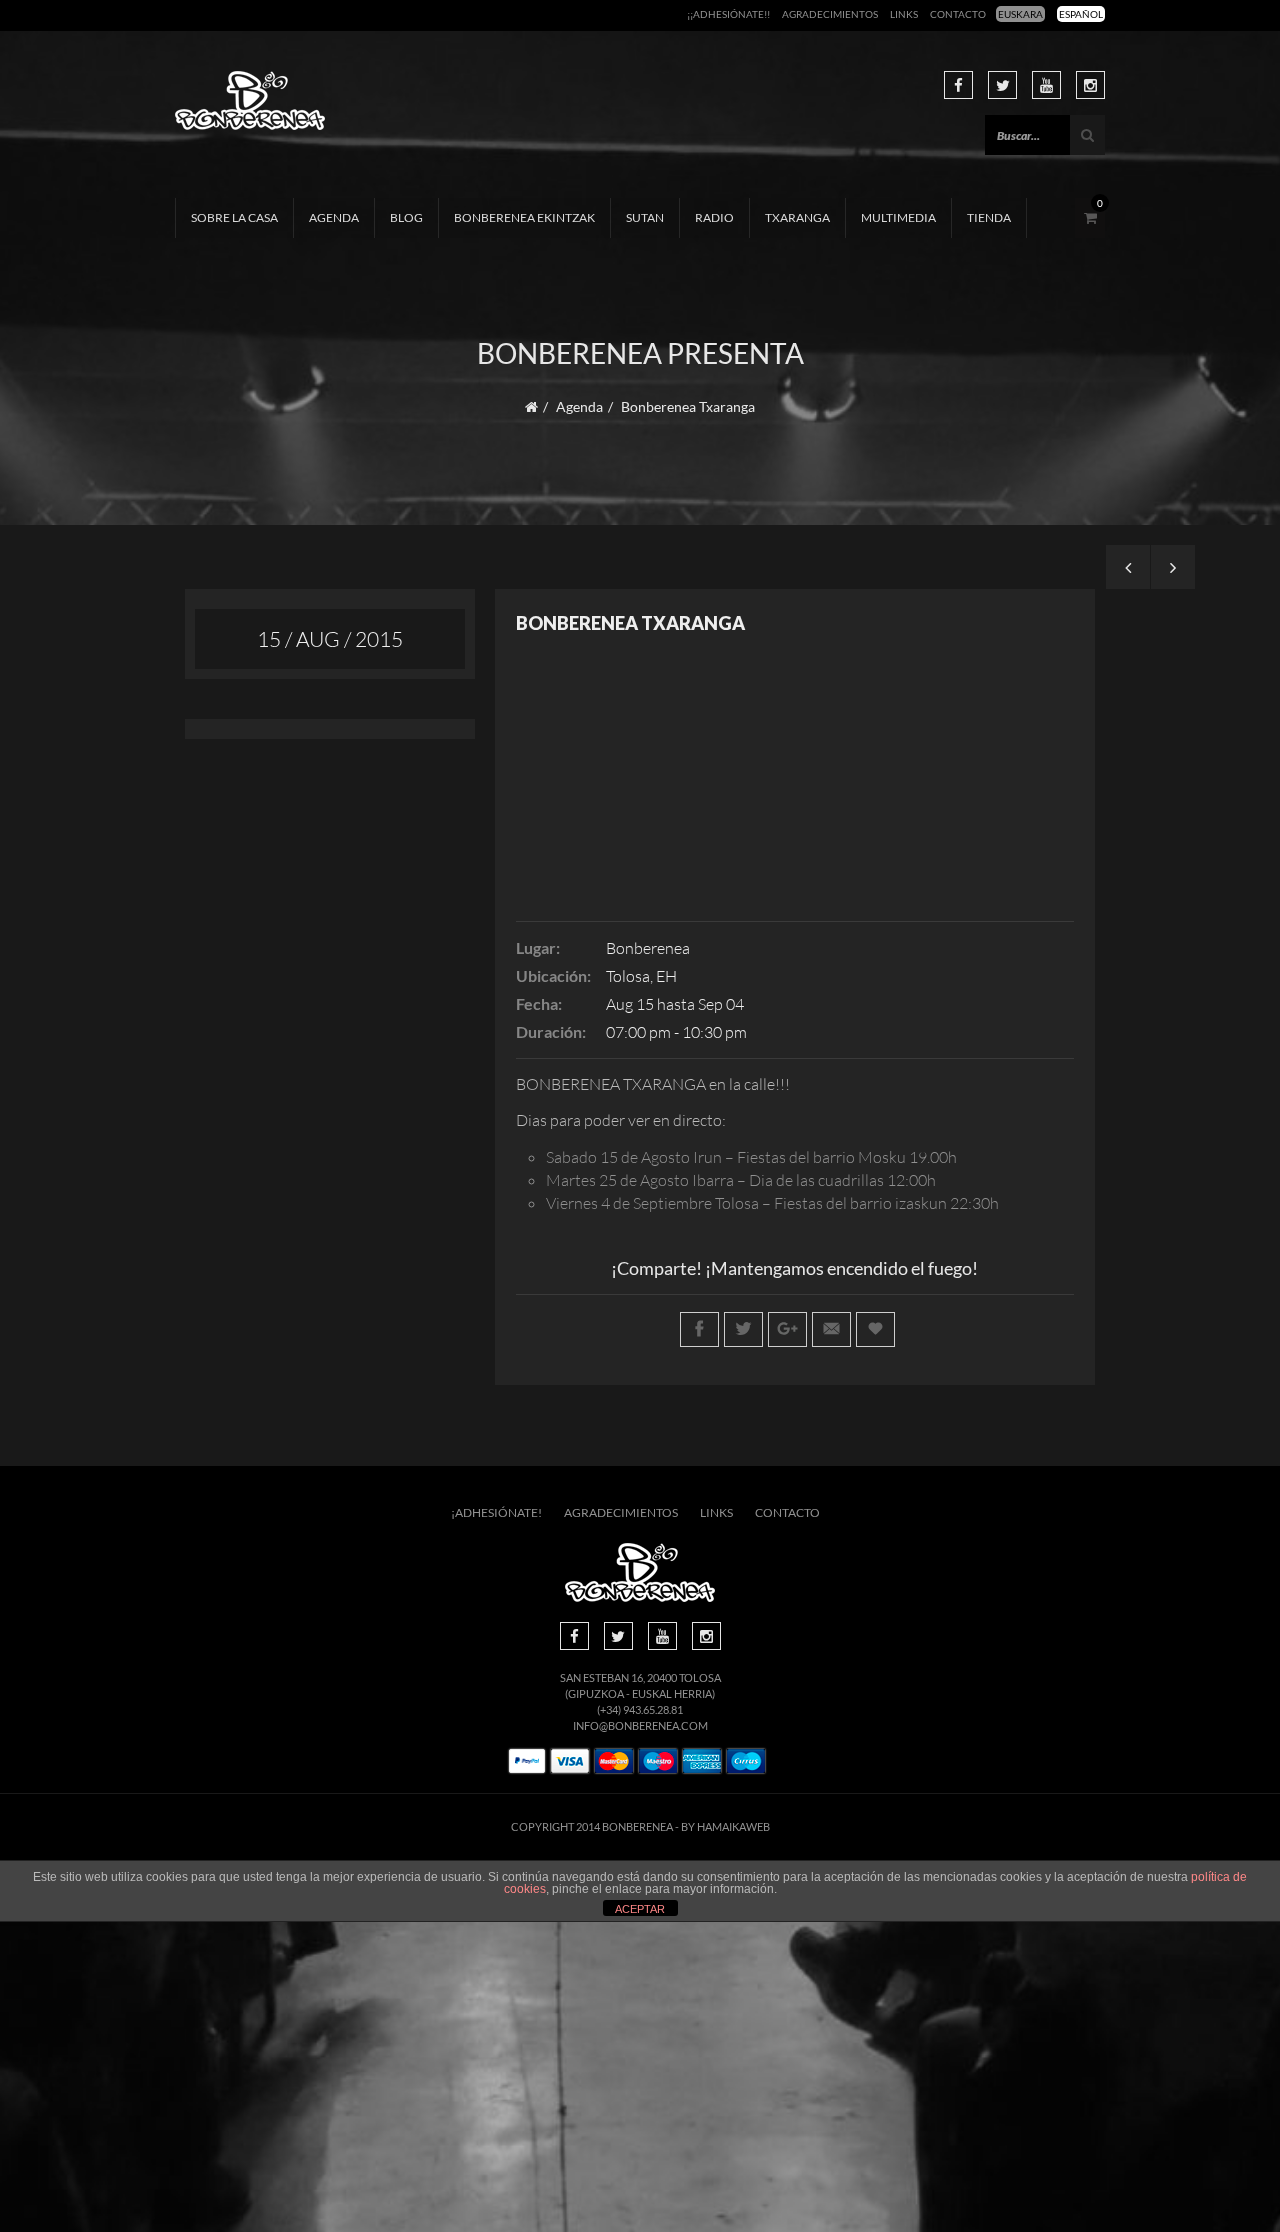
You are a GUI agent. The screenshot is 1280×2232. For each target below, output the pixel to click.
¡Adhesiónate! (496, 1512)
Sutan (645, 217)
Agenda (334, 217)
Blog (406, 217)
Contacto (958, 14)
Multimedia (898, 217)
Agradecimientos (830, 14)
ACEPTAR (640, 1909)
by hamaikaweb (725, 1826)
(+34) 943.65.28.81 (640, 1709)
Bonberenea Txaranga (630, 623)
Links (904, 14)
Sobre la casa (234, 217)
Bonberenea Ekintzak (524, 217)
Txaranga (797, 217)
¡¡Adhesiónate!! (728, 14)
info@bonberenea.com (640, 1725)
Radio (714, 217)
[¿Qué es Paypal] (527, 1761)
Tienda (989, 217)
